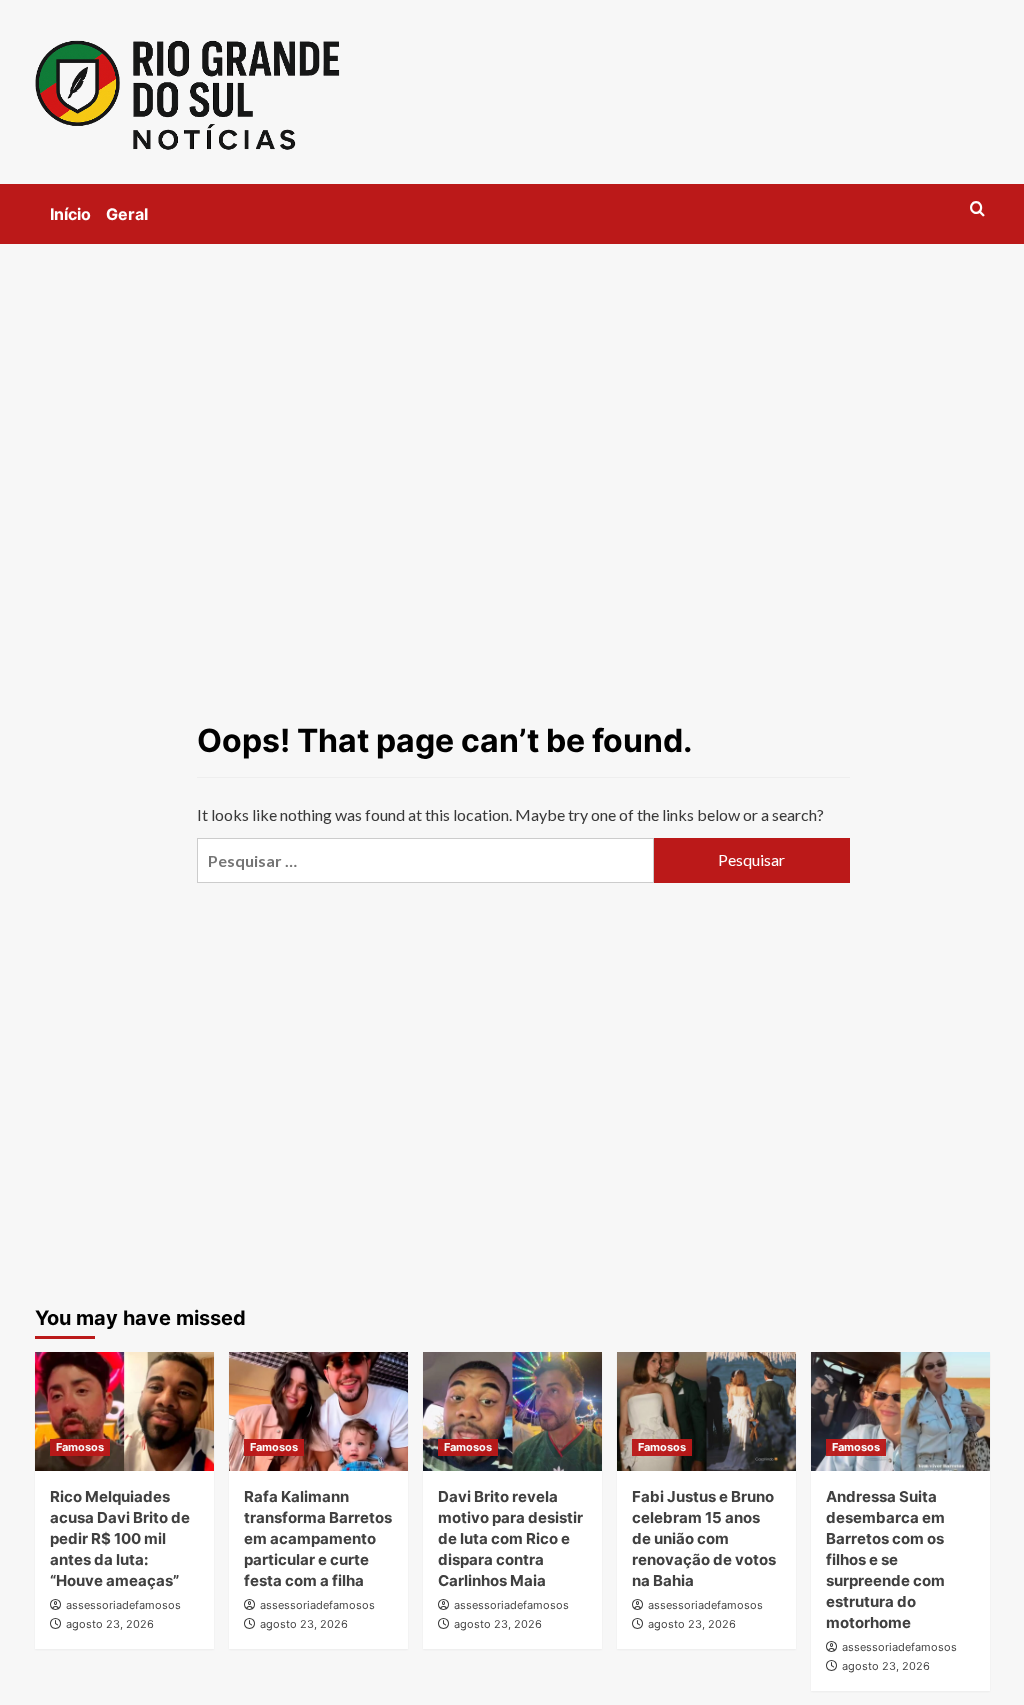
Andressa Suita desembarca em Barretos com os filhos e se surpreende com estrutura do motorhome (885, 1559)
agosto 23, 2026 (110, 1624)
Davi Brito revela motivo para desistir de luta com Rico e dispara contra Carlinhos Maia (510, 1538)
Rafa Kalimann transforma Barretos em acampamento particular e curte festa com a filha (318, 1538)
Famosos (80, 1447)
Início (70, 214)
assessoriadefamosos (123, 1605)
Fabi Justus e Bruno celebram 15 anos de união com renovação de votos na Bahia (704, 1538)
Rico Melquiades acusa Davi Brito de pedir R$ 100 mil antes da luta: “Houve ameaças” (120, 1538)
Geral (127, 214)
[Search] (977, 209)
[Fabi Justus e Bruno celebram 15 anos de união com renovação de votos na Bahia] (706, 1411)
